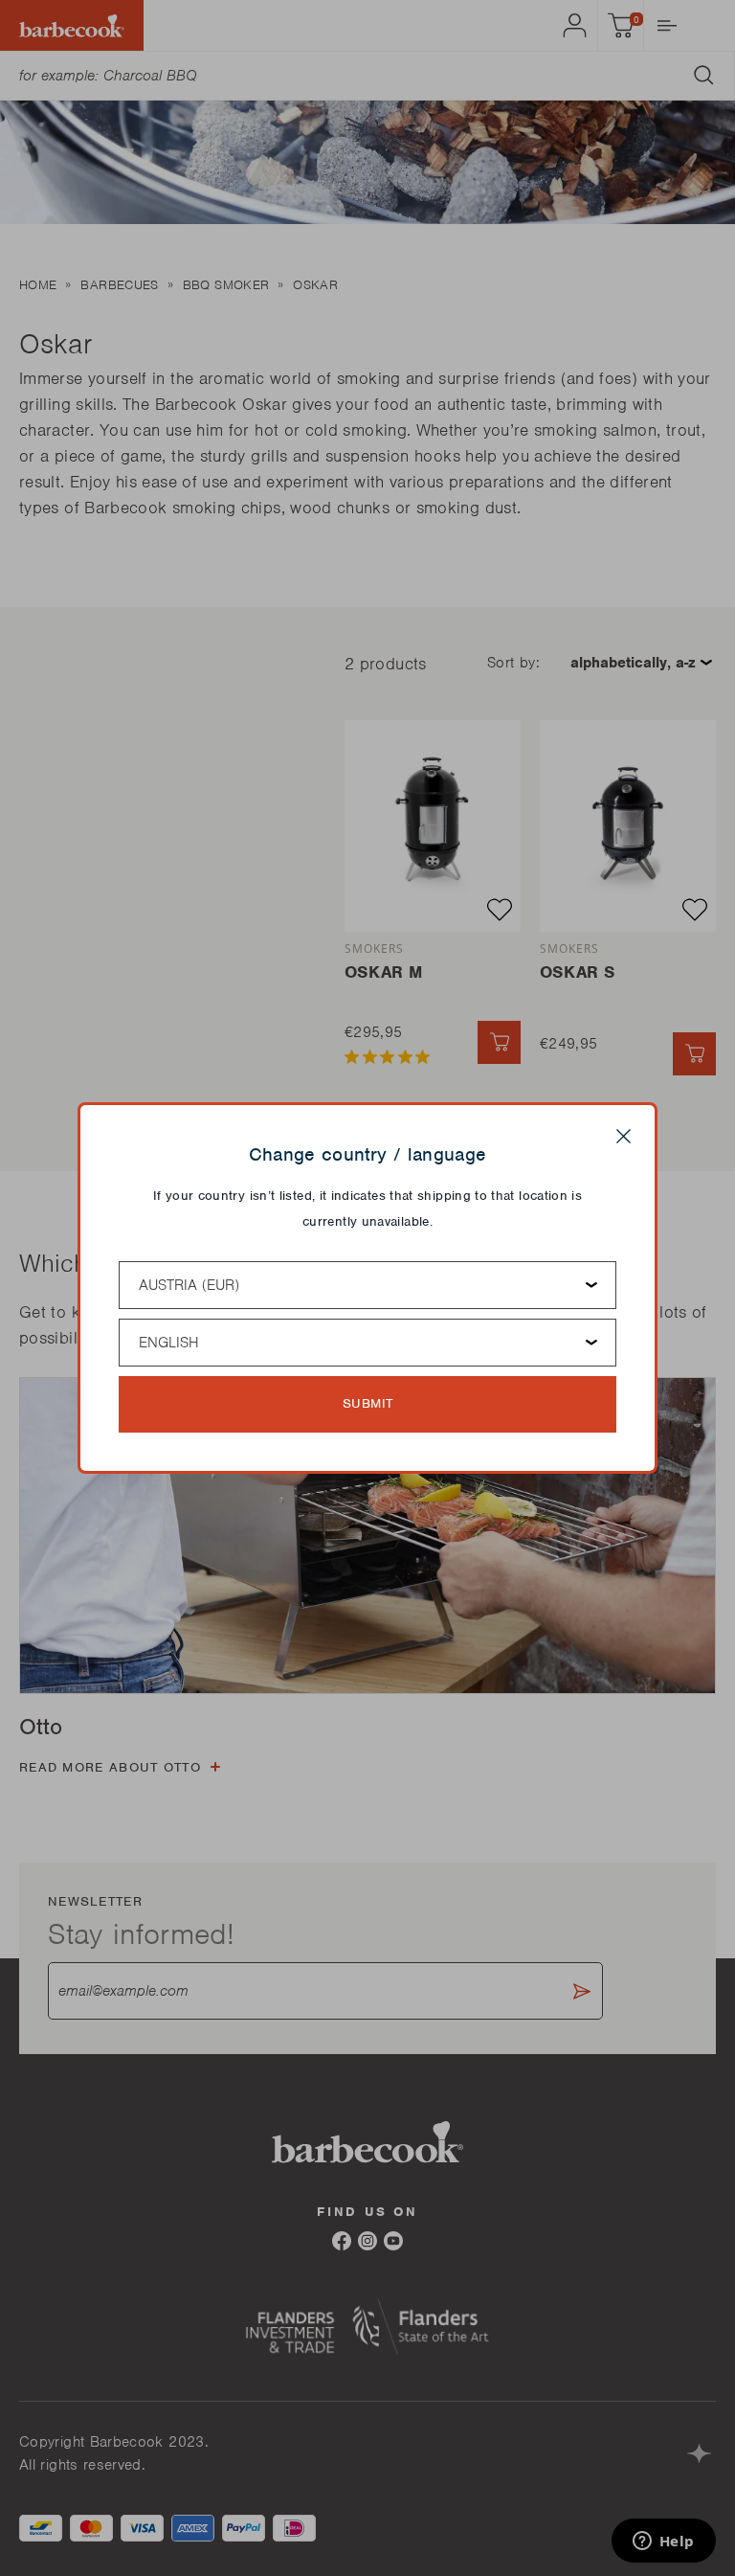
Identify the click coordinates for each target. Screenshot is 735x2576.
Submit (368, 1403)
